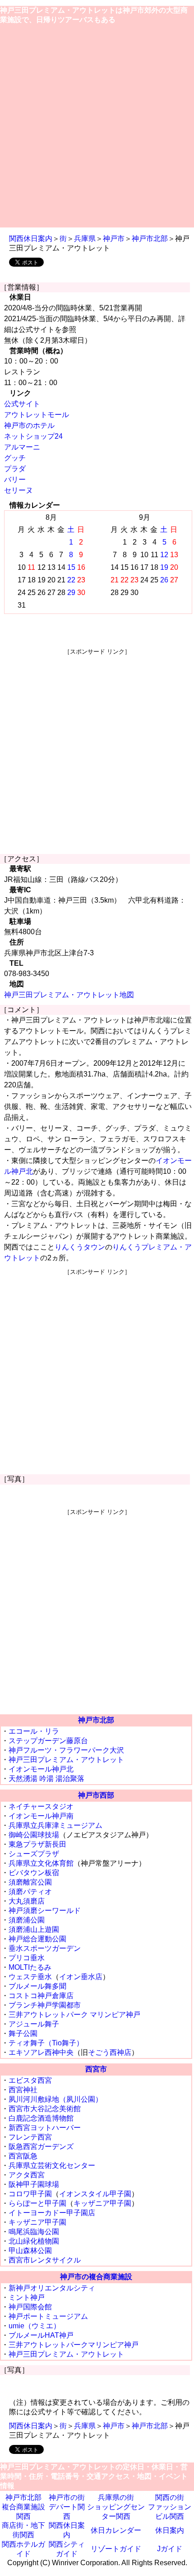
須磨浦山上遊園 (34, 1929)
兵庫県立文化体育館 (41, 1863)
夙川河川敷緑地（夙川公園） (55, 2099)
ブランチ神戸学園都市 (45, 2005)
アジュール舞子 (34, 2024)
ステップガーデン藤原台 (48, 1741)
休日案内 (170, 2530)
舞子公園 (23, 2033)
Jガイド (170, 2549)
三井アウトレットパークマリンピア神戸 (74, 2345)
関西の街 (170, 2497)
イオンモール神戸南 (41, 1816)
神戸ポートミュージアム (48, 2316)
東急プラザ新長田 (37, 1844)
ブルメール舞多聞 (37, 1986)
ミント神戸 (27, 2297)
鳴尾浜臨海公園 (34, 2232)
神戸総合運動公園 (37, 1939)
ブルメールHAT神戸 (41, 2335)
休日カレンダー (116, 2530)
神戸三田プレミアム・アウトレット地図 (69, 995)
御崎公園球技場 (34, 1835)
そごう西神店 (110, 2052)
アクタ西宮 (27, 2175)
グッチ (15, 458)
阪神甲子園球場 (34, 2184)
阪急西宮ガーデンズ (41, 2147)
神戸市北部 (150, 239)
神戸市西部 (96, 1795)
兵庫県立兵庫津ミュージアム (55, 1825)
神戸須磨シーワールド (45, 1910)
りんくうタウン (80, 1247)
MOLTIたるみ (30, 1967)
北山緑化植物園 (34, 2241)
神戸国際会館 (30, 2307)
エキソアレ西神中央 (41, 2052)
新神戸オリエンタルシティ (52, 2288)
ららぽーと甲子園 (37, 2203)
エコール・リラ (34, 1731)
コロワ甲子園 (30, 2194)
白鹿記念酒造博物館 (41, 2118)
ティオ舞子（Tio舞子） (46, 2043)
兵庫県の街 (116, 2497)
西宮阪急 (23, 2156)
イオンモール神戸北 (41, 1769)
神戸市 (114, 239)
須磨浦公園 (27, 1920)
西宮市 (96, 2069)
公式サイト (22, 404)
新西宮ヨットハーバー (45, 2128)
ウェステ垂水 (30, 1977)
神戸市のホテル (29, 425)
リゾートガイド (116, 2549)
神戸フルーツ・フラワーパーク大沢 (66, 1750)
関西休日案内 (31, 239)
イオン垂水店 (81, 1977)
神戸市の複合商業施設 (96, 2277)
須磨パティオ (30, 1892)
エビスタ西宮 (30, 2080)
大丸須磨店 (27, 1901)
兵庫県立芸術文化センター (52, 2165)
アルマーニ (22, 447)
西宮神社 (23, 2090)
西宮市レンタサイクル (45, 2260)
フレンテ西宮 (30, 2137)
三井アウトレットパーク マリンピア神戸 (74, 2015)
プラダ (15, 469)
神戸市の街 (67, 2497)
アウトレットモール (37, 415)
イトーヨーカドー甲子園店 (52, 2213)
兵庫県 (85, 239)
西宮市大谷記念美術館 (45, 2109)
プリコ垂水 (27, 1958)
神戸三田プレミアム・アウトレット (66, 1760)
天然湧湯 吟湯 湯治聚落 (46, 1779)
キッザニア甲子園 (102, 2203)
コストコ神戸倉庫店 (41, 1996)
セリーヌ (18, 490)
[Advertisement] (97, 126)
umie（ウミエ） (35, 2326)
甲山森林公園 (30, 2251)
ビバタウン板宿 (34, 1873)
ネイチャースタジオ (41, 1806)
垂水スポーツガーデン (45, 1948)
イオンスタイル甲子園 (95, 2194)
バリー (15, 479)
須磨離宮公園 (30, 1882)
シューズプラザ (34, 1854)
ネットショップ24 (33, 436)
